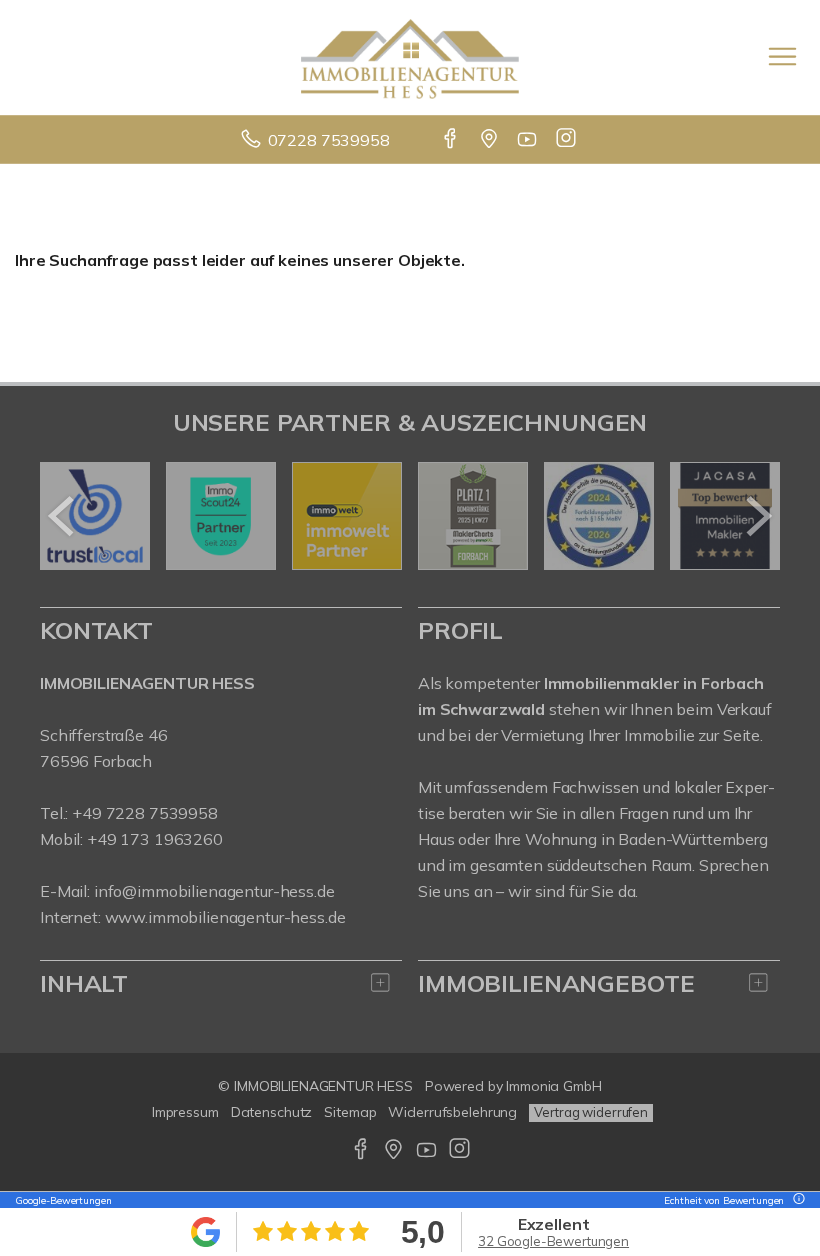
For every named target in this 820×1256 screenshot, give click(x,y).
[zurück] (62, 516)
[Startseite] (410, 57)
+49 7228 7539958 (145, 813)
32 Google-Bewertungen (553, 1241)
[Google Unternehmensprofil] (490, 140)
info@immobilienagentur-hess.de (214, 891)
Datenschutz (272, 1112)
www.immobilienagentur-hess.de (225, 917)
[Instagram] (567, 140)
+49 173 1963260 (155, 839)
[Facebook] (451, 140)
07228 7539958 (329, 140)
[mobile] (782, 56)
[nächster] (757, 516)
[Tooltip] (796, 1200)
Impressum (185, 1112)
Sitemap (350, 1112)
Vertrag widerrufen (591, 1112)
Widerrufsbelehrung (452, 1112)
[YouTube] (528, 140)
